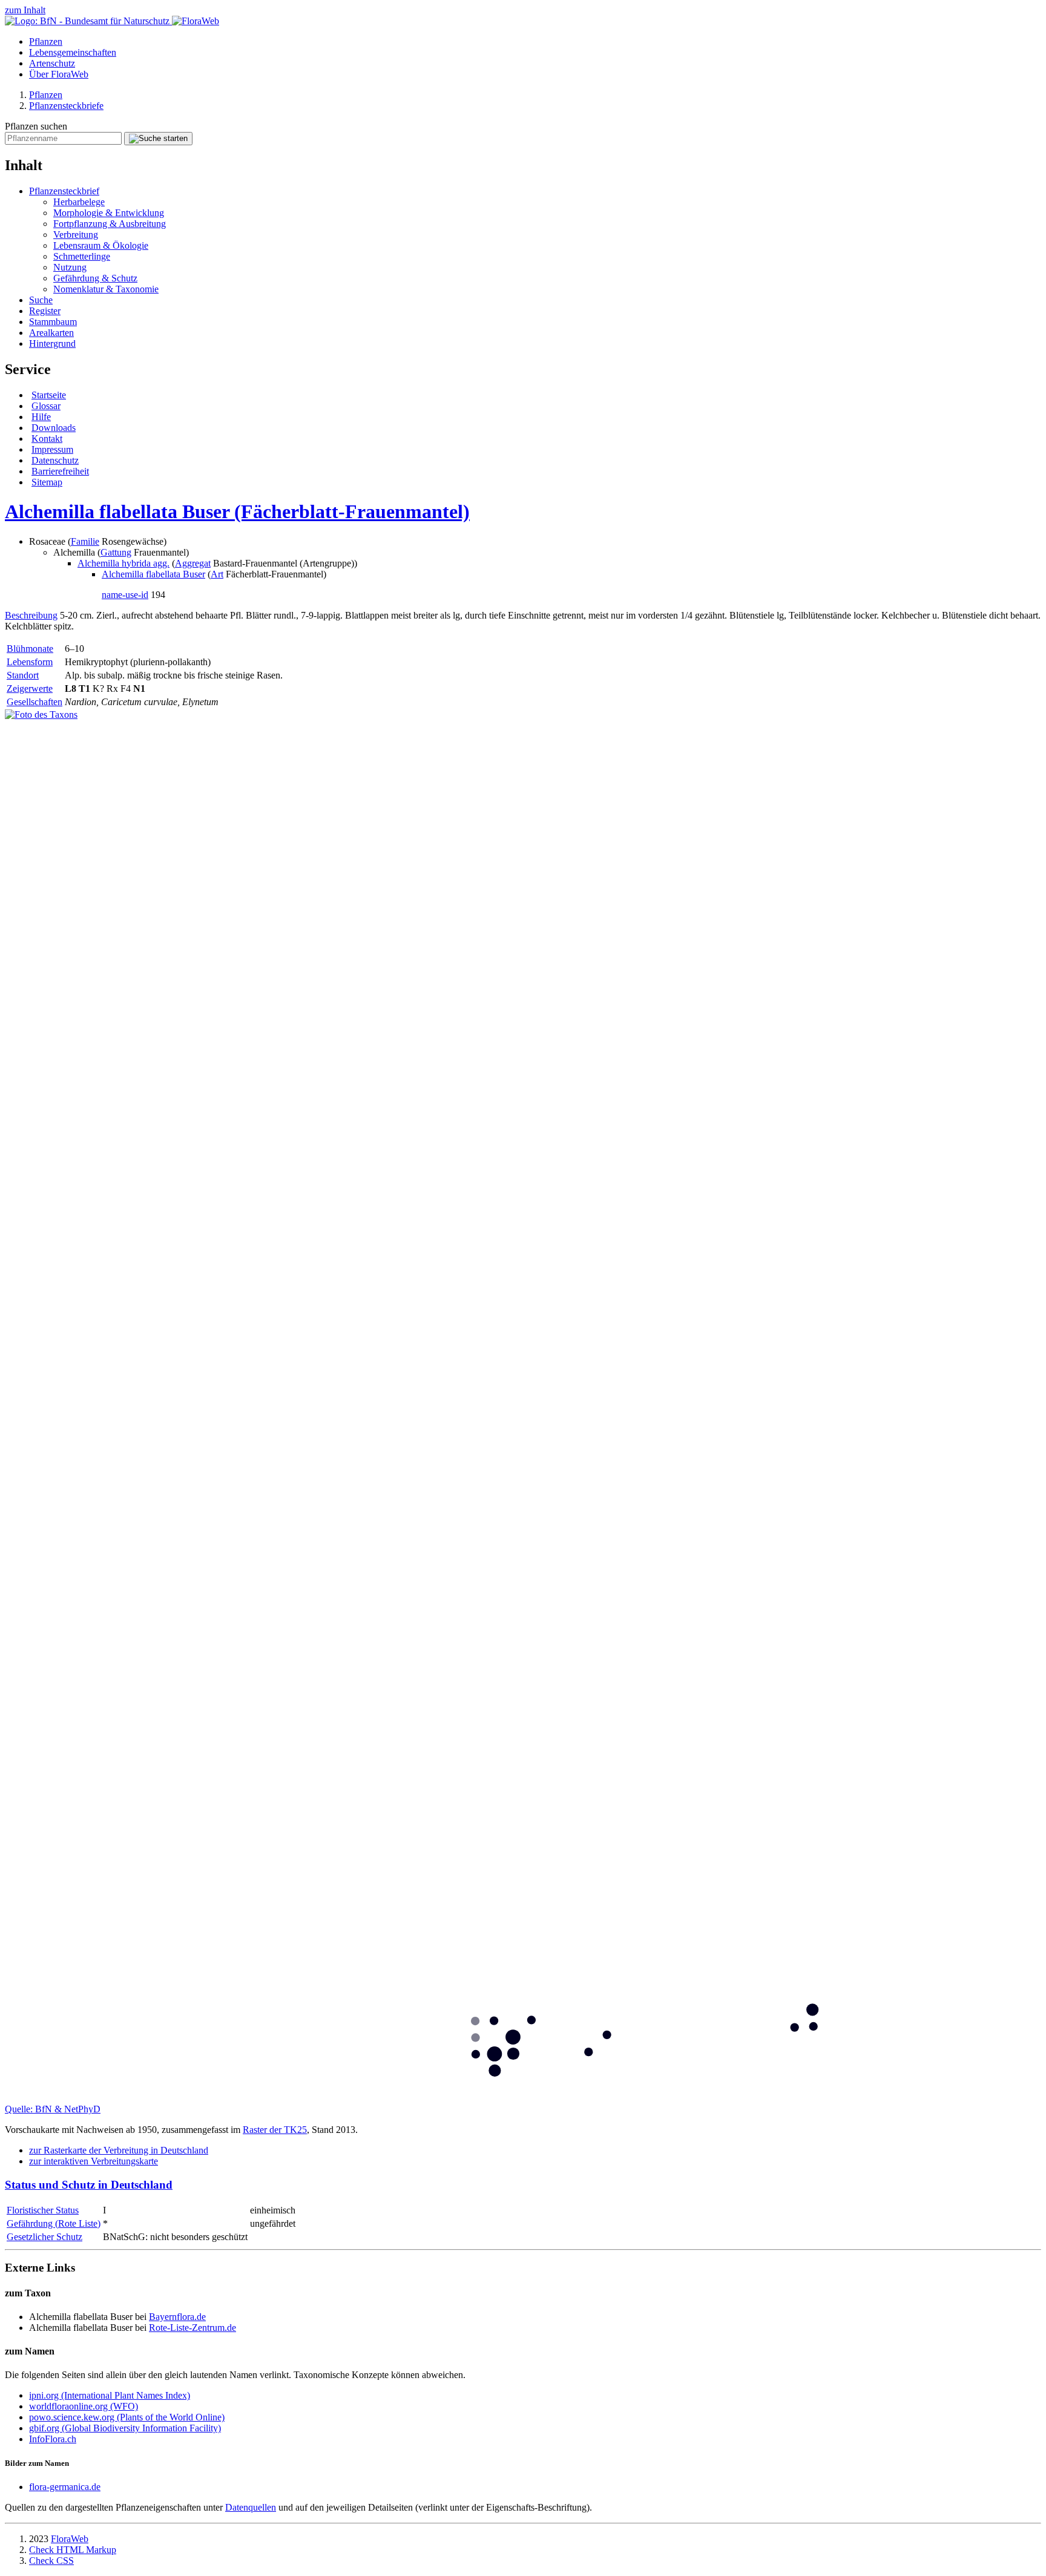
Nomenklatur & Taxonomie (106, 289)
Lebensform (30, 662)
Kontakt (47, 439)
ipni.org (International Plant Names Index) (110, 2395)
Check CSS (51, 2561)
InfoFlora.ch (53, 2439)
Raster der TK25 (275, 2130)
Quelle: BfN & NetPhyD (53, 2109)
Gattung (116, 552)
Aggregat (193, 563)
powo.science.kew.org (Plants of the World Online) (127, 2417)
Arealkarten (51, 333)
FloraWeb (70, 2539)
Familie (85, 541)
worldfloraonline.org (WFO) (84, 2406)
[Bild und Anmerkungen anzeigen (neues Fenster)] (41, 715)
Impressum (52, 449)
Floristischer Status (43, 2210)
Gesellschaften (35, 702)
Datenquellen (251, 2507)
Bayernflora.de (177, 2317)
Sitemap (47, 482)
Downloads (54, 428)
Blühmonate (30, 649)
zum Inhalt (25, 10)
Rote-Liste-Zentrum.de (192, 2328)
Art (217, 574)
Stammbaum (53, 322)
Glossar (46, 406)
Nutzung (70, 267)
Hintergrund (52, 343)
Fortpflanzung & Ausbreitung (110, 224)
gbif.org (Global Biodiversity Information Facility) (125, 2428)
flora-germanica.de (65, 2487)
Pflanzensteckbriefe (66, 106)
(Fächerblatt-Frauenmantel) (237, 511)
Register (45, 311)
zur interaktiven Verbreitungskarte (94, 2161)
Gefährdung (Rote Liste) (54, 2223)
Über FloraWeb (59, 74)
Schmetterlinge (82, 256)
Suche (41, 300)
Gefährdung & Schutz (95, 278)
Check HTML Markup (73, 2550)
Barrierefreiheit (60, 471)
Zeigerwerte (30, 688)
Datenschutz (55, 460)
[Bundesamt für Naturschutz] (88, 21)
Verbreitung (76, 235)
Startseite (49, 395)
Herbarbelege (79, 202)
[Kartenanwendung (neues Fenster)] (523, 2098)
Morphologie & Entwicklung (109, 213)
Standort (23, 675)
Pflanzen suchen (36, 126)
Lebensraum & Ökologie (101, 245)
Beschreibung (31, 615)
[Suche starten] (158, 139)
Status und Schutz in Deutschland (89, 2185)
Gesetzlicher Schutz (44, 2237)
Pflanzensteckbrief (64, 191)
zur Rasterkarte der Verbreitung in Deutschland (119, 2150)
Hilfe (41, 417)
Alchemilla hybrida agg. (123, 563)
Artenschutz (52, 63)
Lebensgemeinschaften (73, 52)
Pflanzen (46, 41)
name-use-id (125, 595)
